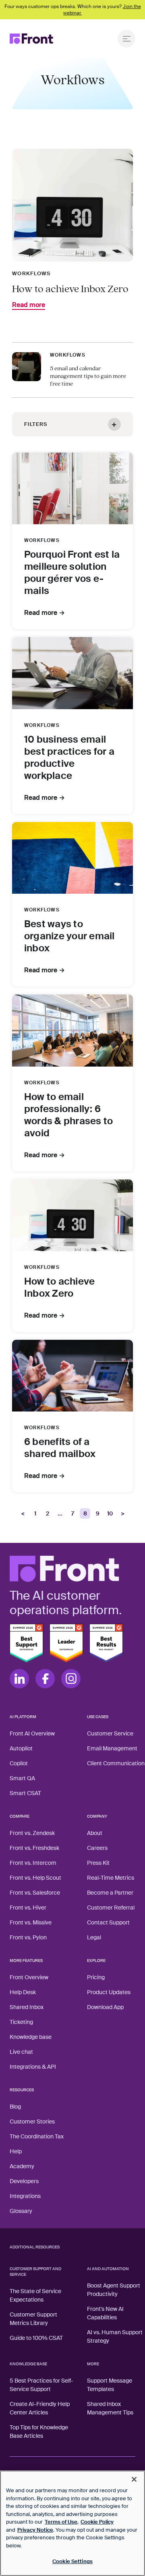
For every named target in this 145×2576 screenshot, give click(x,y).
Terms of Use (61, 2522)
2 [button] (48, 1513)
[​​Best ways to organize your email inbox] (72, 858)
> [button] (123, 1513)
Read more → (45, 613)
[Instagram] (71, 1679)
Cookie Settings (72, 2561)
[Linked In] (19, 1679)
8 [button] (85, 1513)
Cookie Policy (97, 2522)
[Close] (134, 2479)
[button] (72, 424)
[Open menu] (126, 39)
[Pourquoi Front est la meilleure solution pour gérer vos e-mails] (72, 488)
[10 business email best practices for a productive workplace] (72, 673)
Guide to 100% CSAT (36, 2338)
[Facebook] (45, 1679)
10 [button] (110, 1513)
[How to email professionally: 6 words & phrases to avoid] (72, 1030)
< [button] (23, 1513)
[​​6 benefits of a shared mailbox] (72, 1376)
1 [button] (35, 1513)
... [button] (60, 1513)
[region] (72, 2523)
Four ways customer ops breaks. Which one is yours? (73, 10)
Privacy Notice (35, 2530)
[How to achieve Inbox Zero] (72, 1215)
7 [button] (73, 1513)
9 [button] (98, 1513)
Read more (29, 305)
